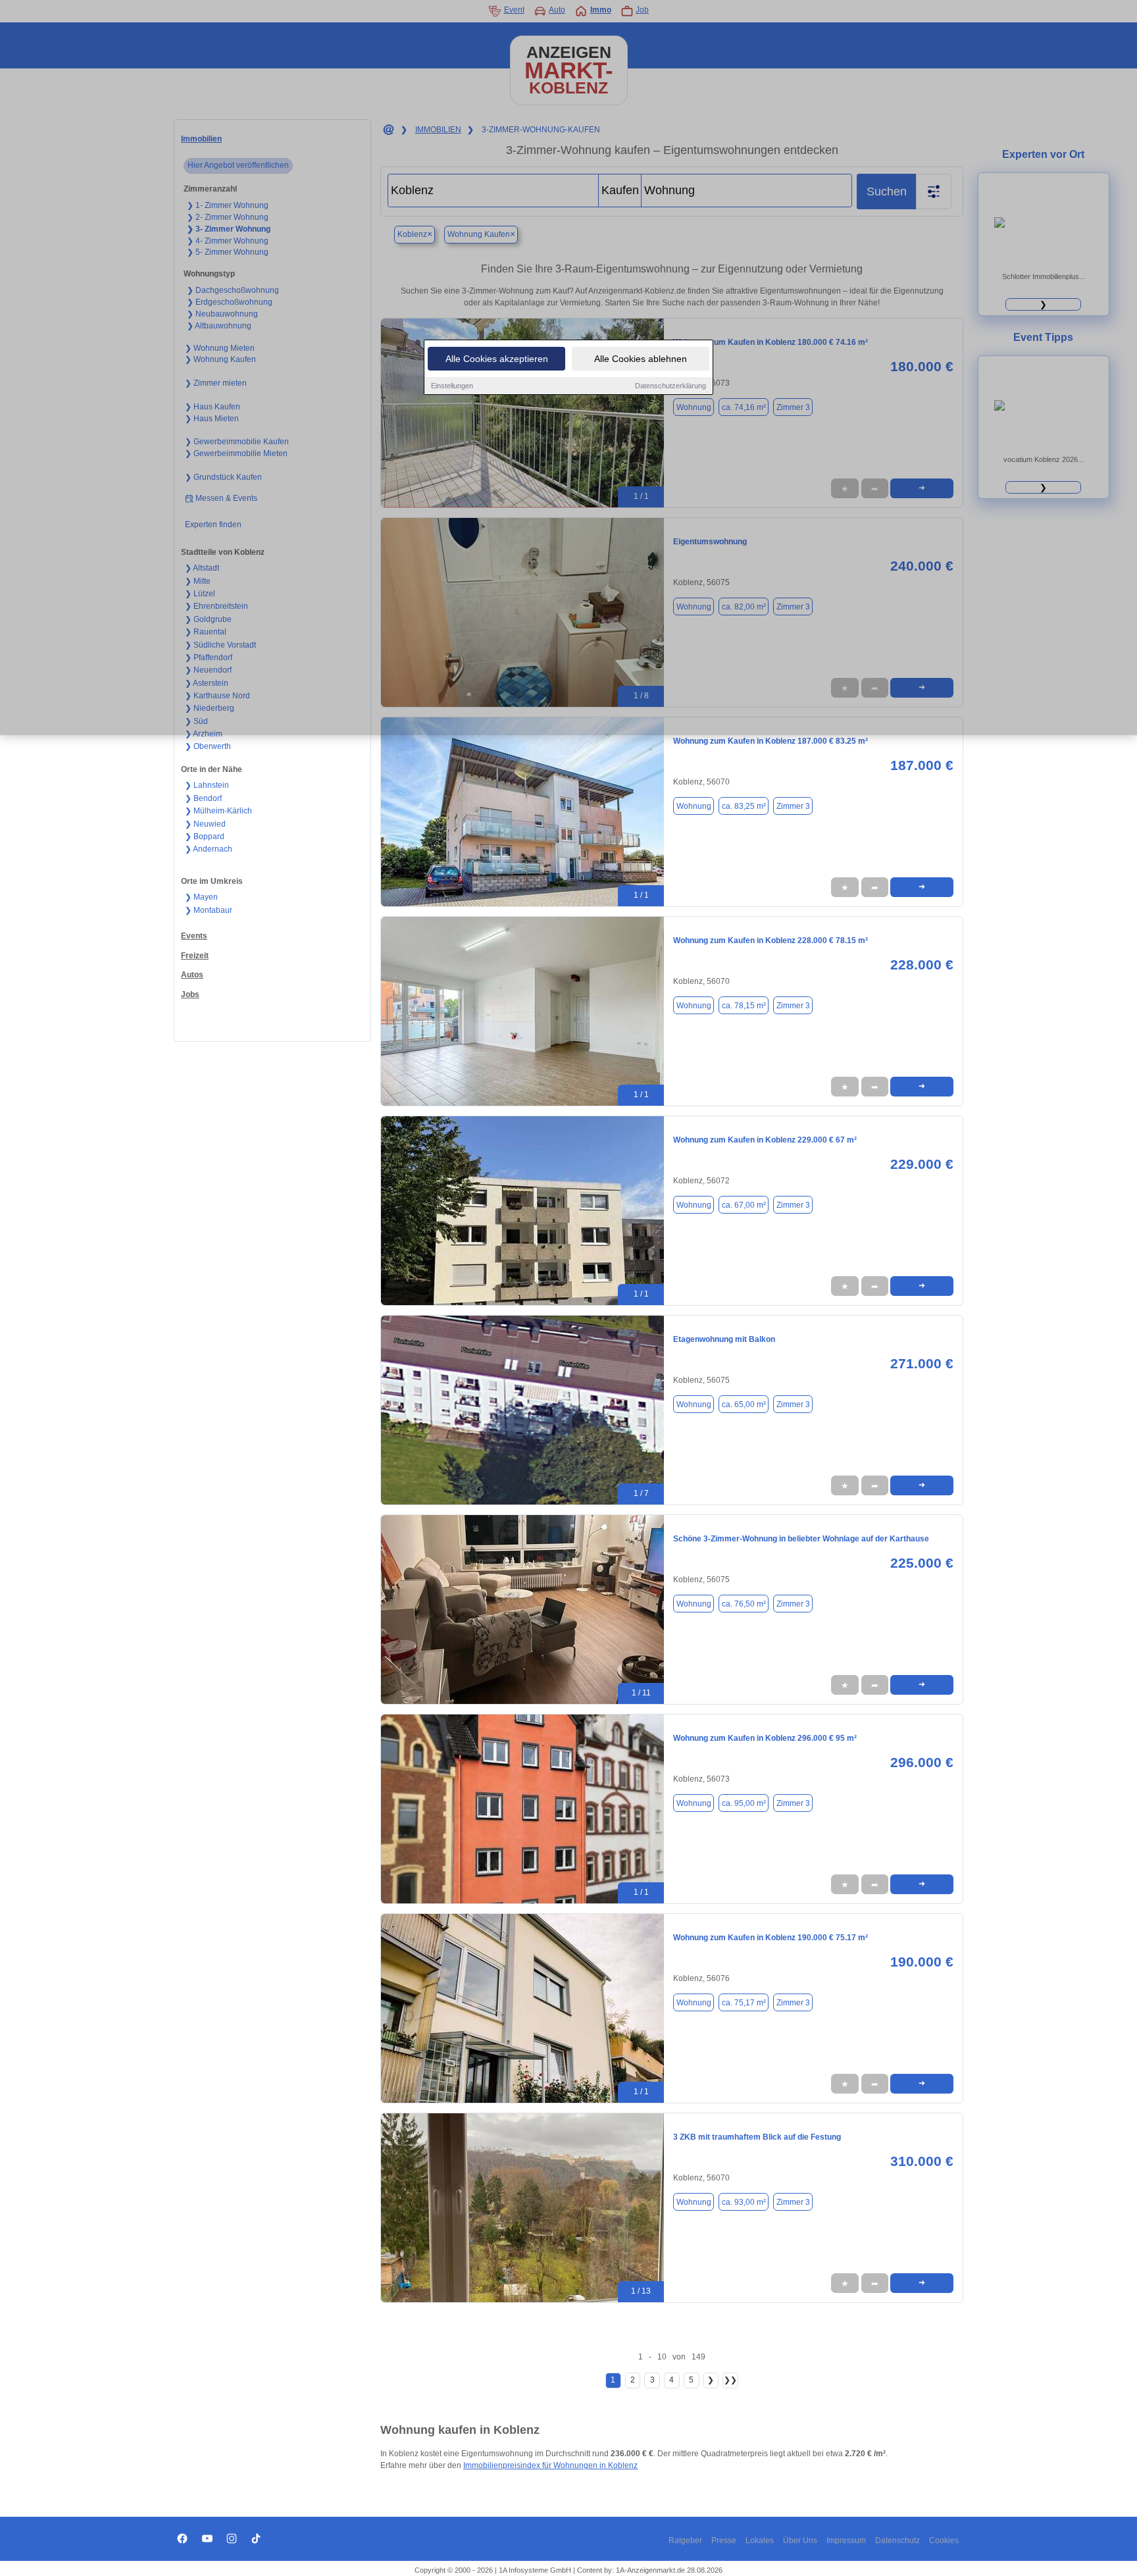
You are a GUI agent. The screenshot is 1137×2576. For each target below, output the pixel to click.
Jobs (190, 994)
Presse (724, 2540)
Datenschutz (897, 2540)
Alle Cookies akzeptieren (497, 359)
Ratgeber (685, 2540)
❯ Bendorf (203, 798)
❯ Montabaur (209, 910)
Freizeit (195, 956)
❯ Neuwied (205, 824)
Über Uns (800, 2540)
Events (194, 936)
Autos (192, 975)
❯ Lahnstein (207, 785)
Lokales (760, 2540)
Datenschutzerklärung (670, 386)
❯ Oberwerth (208, 746)
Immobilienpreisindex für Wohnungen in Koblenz (550, 2465)
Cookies (944, 2540)
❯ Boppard (205, 837)
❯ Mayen (201, 897)
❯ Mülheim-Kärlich (218, 811)
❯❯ (730, 2380)
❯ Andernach (209, 849)
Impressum (846, 2540)
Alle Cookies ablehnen (641, 359)
